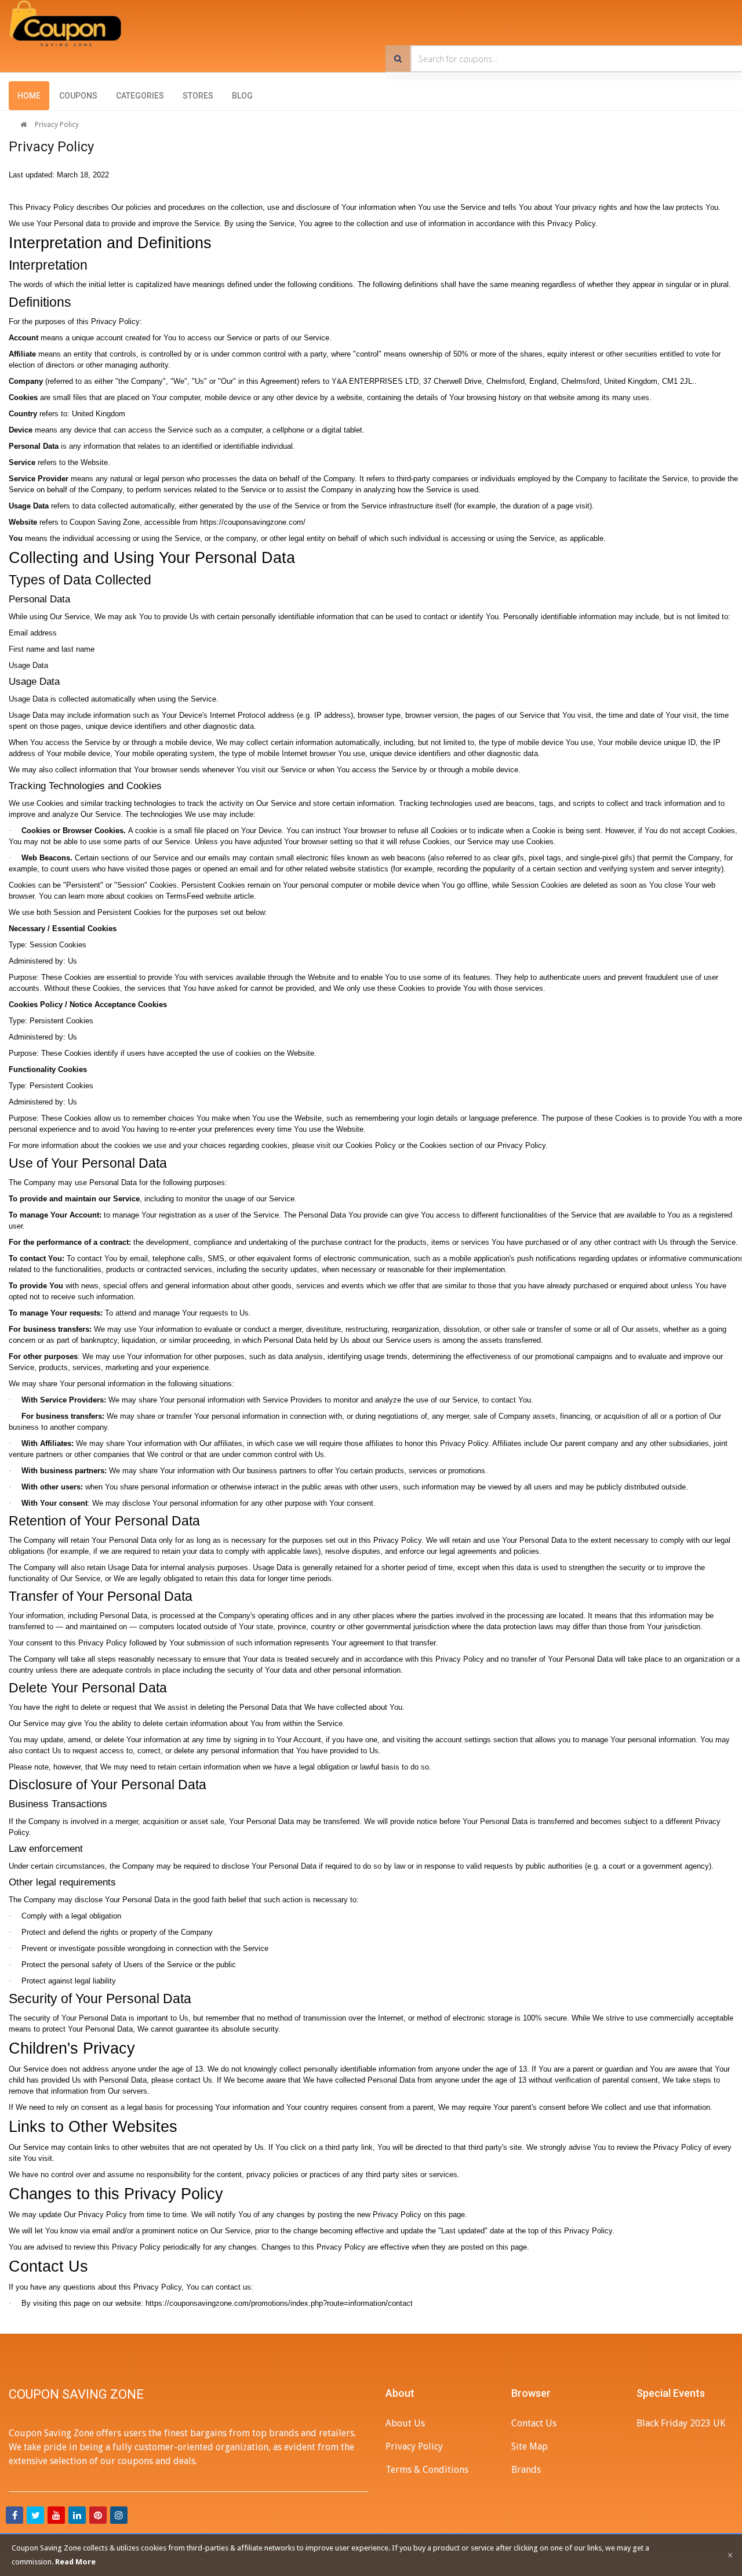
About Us (405, 2423)
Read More (75, 2562)
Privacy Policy (57, 125)
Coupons (78, 96)
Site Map (530, 2446)
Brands (526, 2470)
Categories (140, 96)
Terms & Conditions (427, 2470)
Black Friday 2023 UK (681, 2423)
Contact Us (534, 2423)
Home (29, 96)
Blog (242, 96)
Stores (198, 96)
